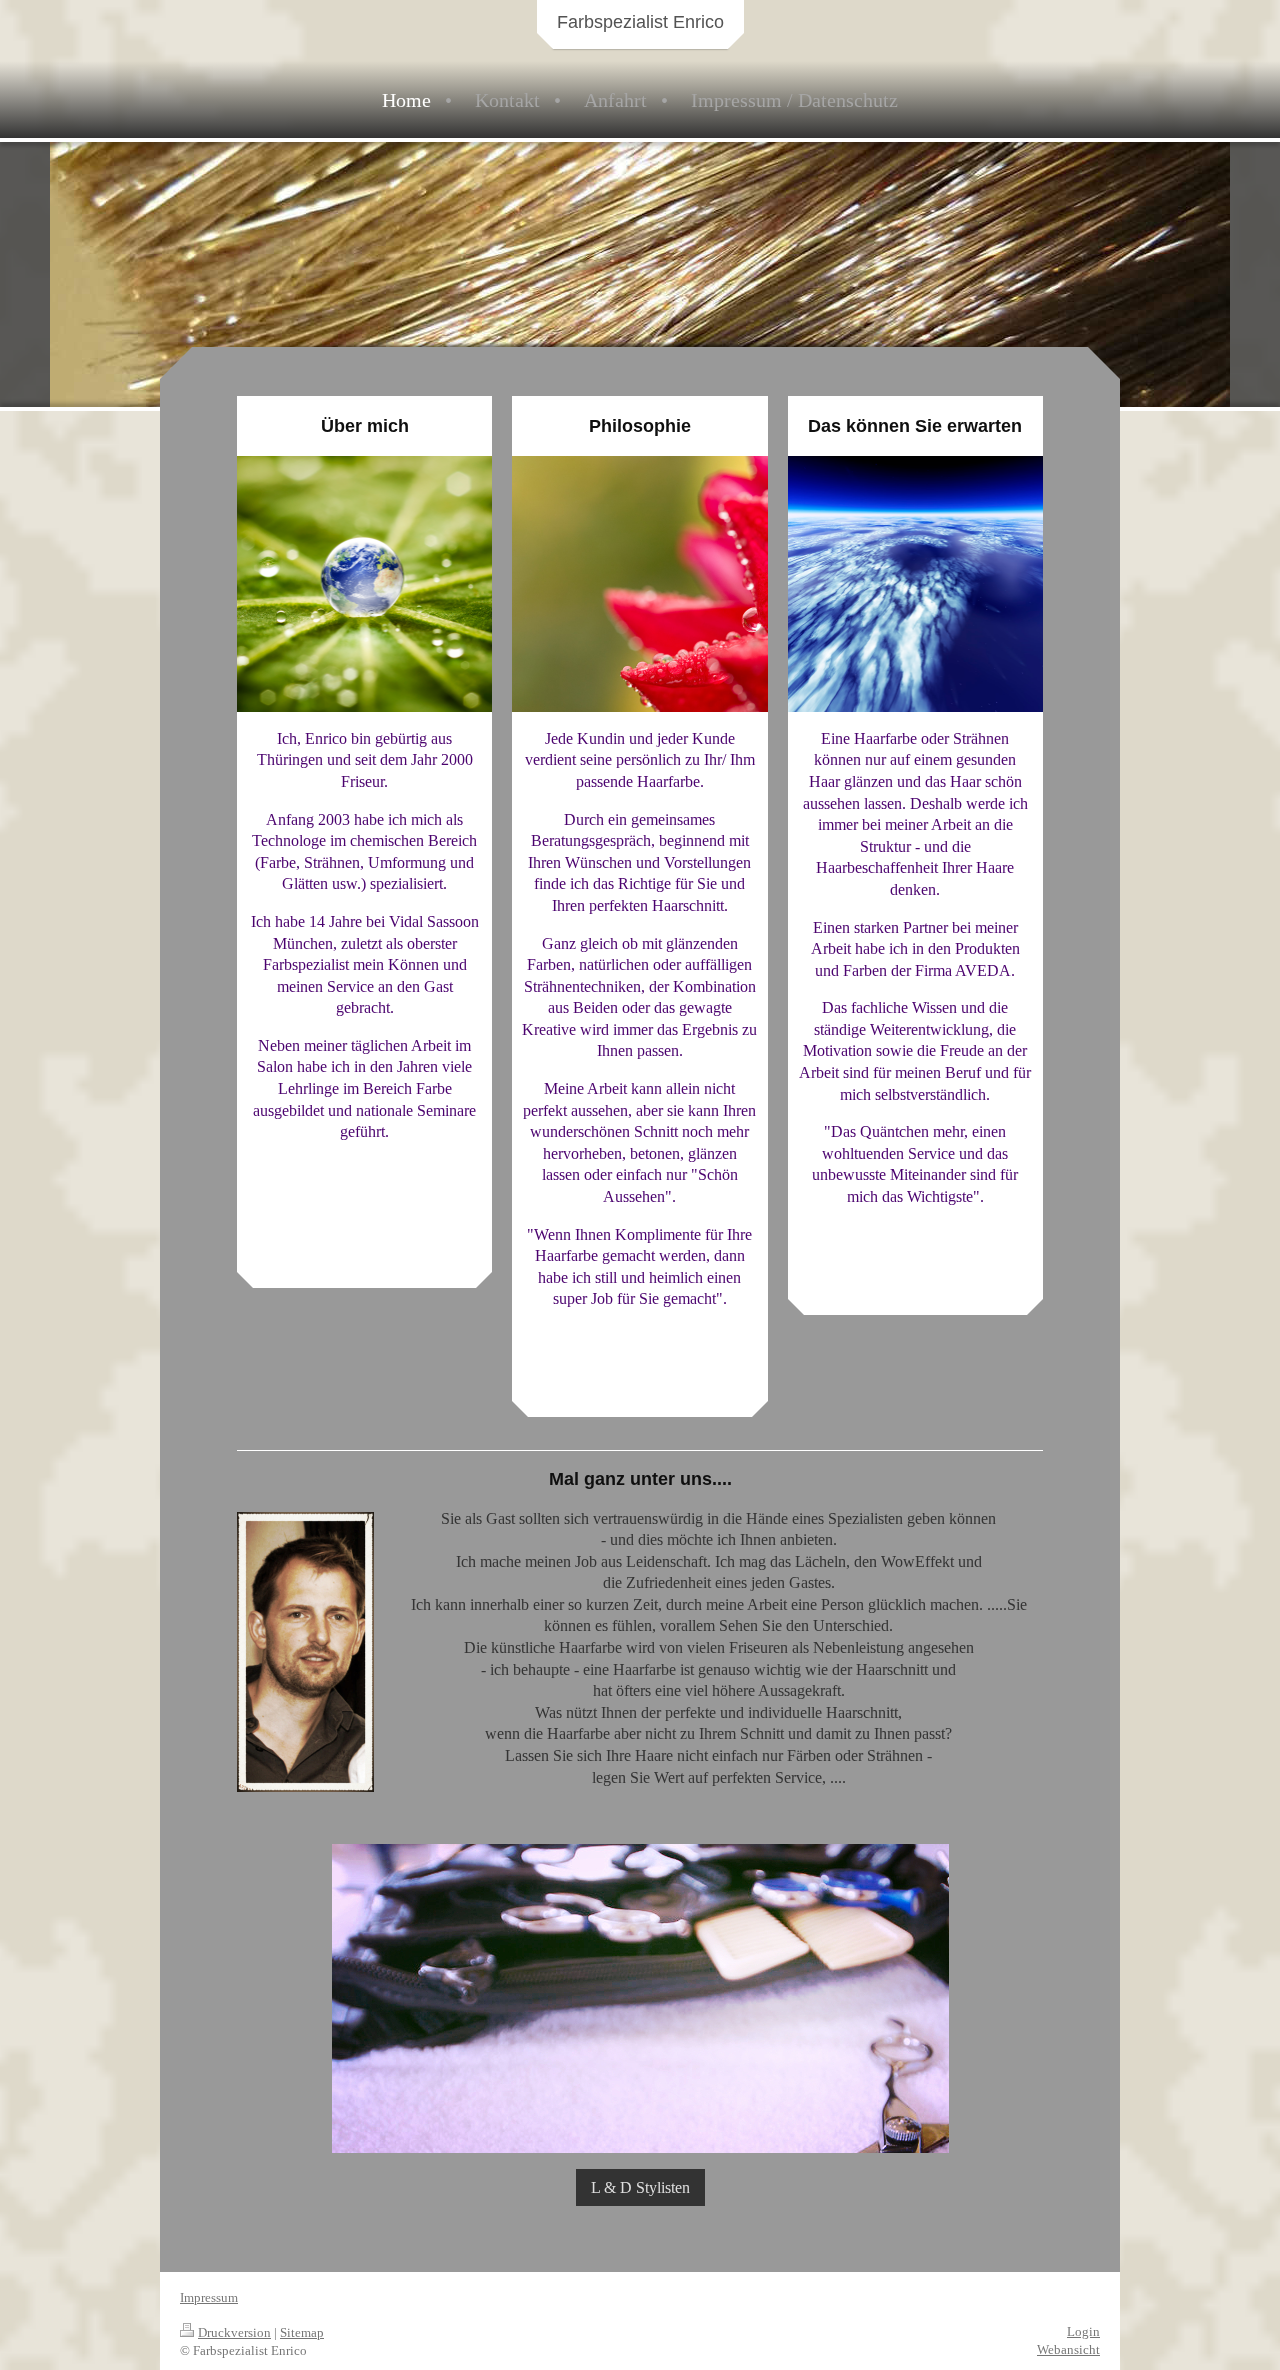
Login (1083, 2331)
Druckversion (234, 2332)
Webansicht (1068, 2349)
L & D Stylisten (640, 2187)
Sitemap (302, 2332)
